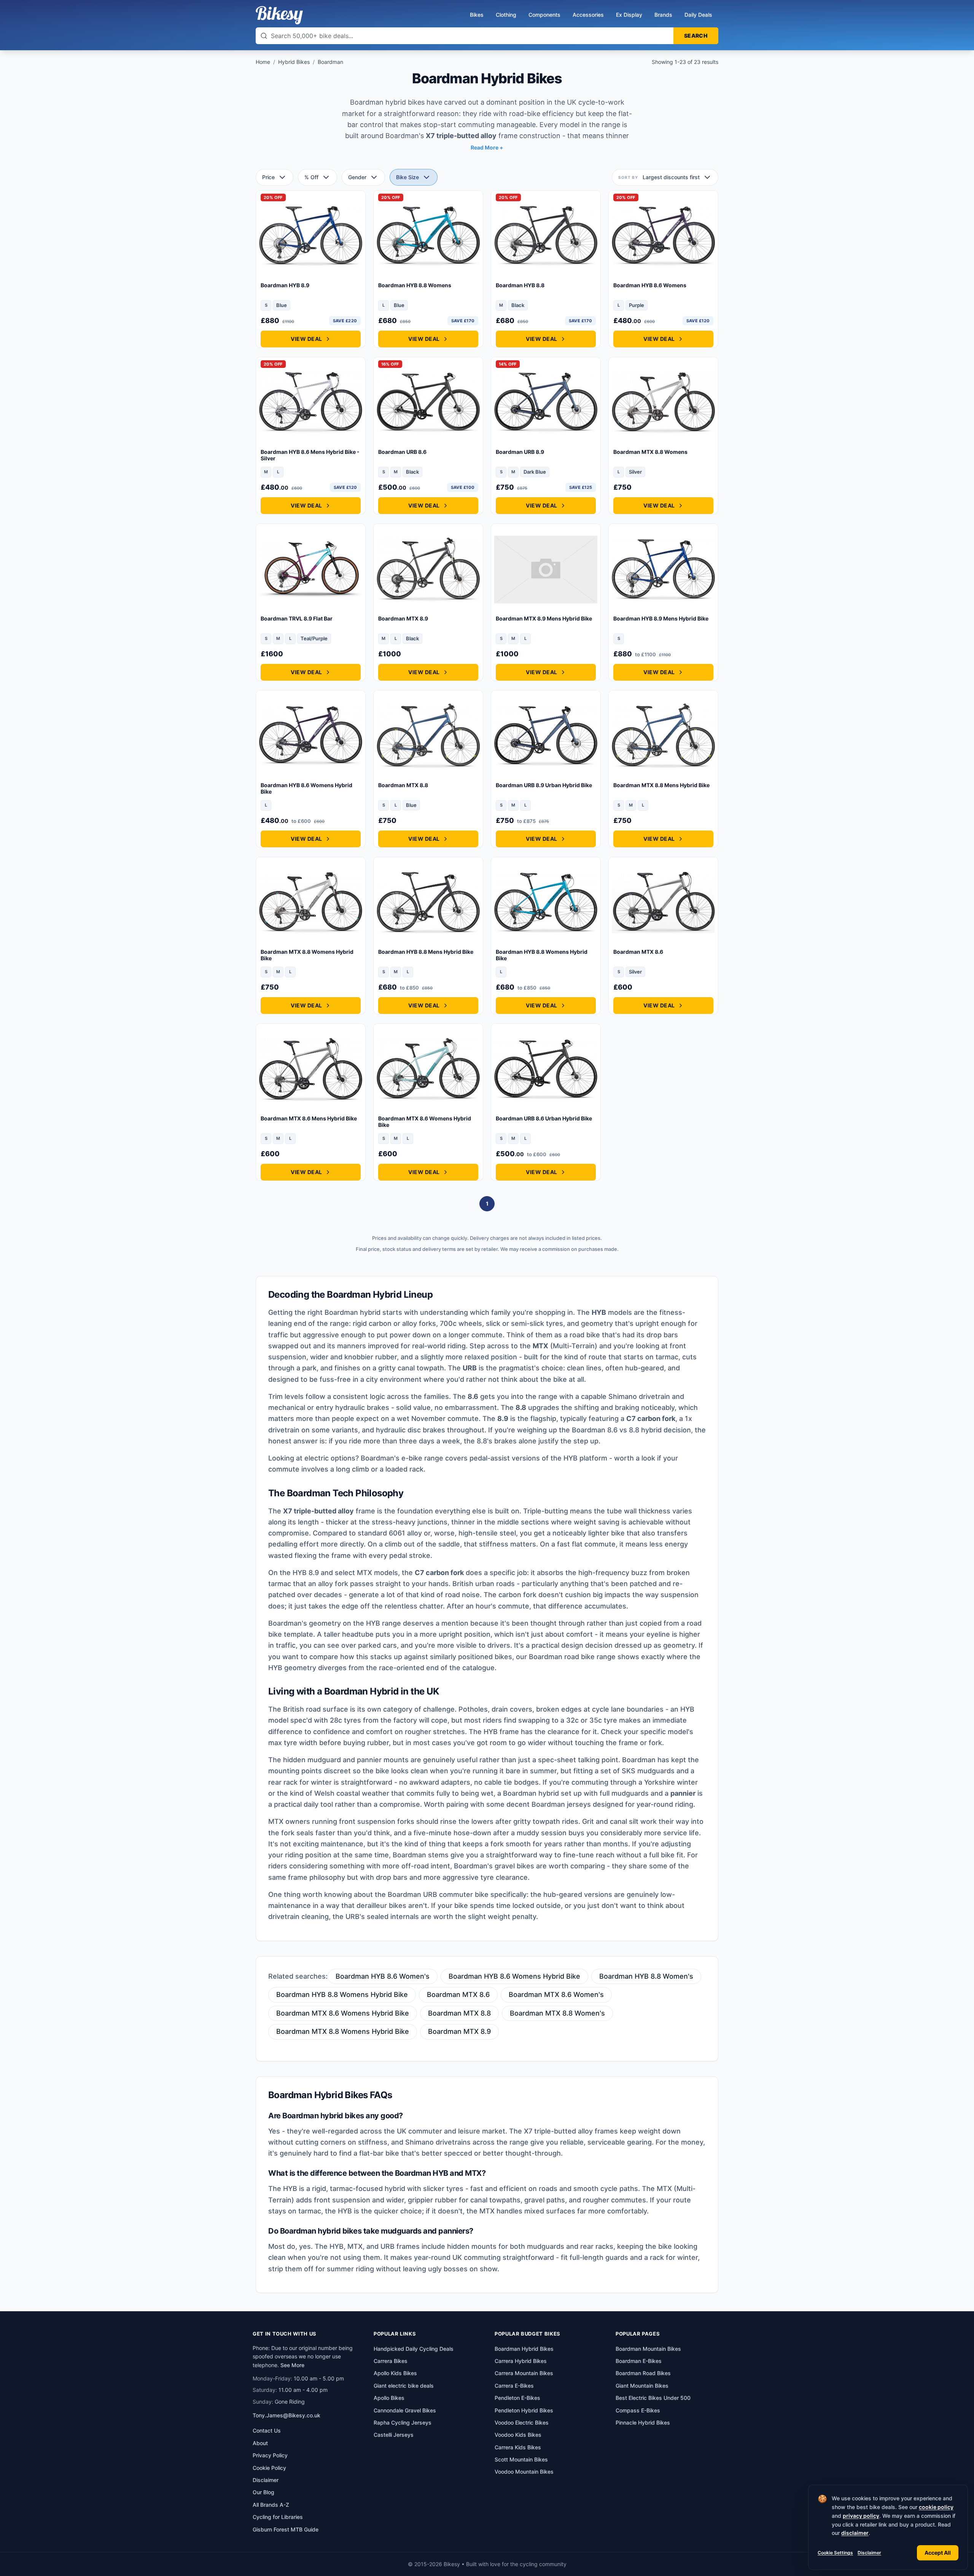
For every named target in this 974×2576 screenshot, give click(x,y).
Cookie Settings (835, 2553)
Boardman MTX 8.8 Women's (557, 2013)
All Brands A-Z (271, 2505)
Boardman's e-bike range (402, 1458)
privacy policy (861, 2516)
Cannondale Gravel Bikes (405, 2410)
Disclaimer (869, 2553)
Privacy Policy (270, 2455)
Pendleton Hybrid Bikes (524, 2410)
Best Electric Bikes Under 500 (653, 2398)
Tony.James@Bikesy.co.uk (286, 2415)
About (260, 2443)
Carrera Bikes (391, 2361)
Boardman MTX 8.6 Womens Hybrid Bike (343, 2013)
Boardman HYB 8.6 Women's (383, 1976)
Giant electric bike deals (404, 2386)
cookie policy (936, 2507)
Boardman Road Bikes (643, 2373)
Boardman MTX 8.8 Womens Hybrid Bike (343, 2031)
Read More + (487, 147)
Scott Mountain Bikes (521, 2459)
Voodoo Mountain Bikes (524, 2472)
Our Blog (263, 2492)
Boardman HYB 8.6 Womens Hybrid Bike (514, 1976)
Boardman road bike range (572, 1657)
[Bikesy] (279, 15)
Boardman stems (421, 1855)
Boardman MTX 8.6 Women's (556, 1994)
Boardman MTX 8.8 (459, 2013)
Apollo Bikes (389, 2398)
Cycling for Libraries (278, 2517)
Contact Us (267, 2430)
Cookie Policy (269, 2468)
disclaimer (855, 2533)
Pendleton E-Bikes (517, 2398)
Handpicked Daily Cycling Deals (414, 2349)
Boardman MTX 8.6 (458, 1994)
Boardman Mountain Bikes (648, 2349)
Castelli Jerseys (394, 2435)
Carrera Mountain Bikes (524, 2373)
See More (292, 2365)
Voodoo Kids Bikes (518, 2435)
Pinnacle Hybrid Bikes (643, 2422)
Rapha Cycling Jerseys (403, 2422)
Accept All (938, 2553)
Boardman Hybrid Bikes (524, 2349)
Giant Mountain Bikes (642, 2386)
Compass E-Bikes (638, 2410)
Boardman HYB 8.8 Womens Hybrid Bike (342, 1994)
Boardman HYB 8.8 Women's (646, 1976)
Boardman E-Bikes (639, 2361)
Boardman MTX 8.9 (459, 2031)
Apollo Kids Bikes (395, 2373)
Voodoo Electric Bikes (522, 2422)
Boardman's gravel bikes (494, 1866)
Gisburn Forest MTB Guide (286, 2529)
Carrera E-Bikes (514, 2386)
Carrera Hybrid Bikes (521, 2361)
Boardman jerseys (561, 1804)
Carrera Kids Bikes (518, 2447)
